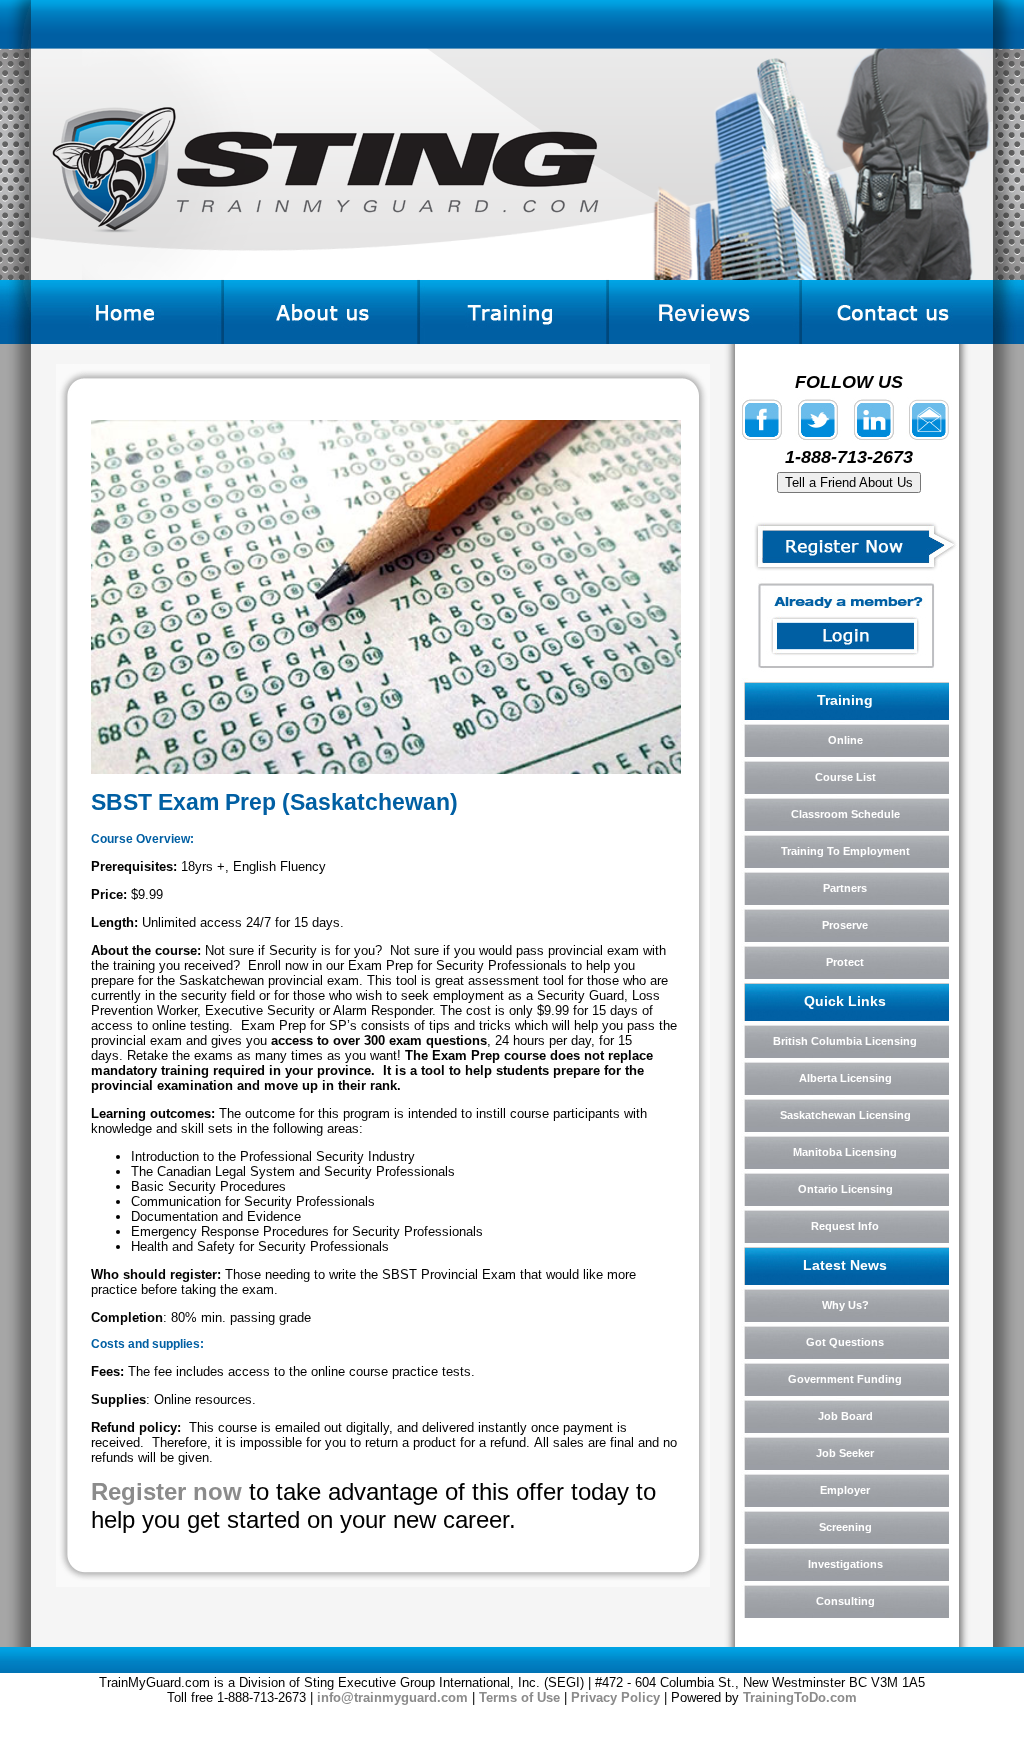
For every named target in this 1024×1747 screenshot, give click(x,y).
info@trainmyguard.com (392, 1697)
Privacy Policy (615, 1697)
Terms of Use (519, 1697)
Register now (166, 1491)
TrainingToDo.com (800, 1697)
